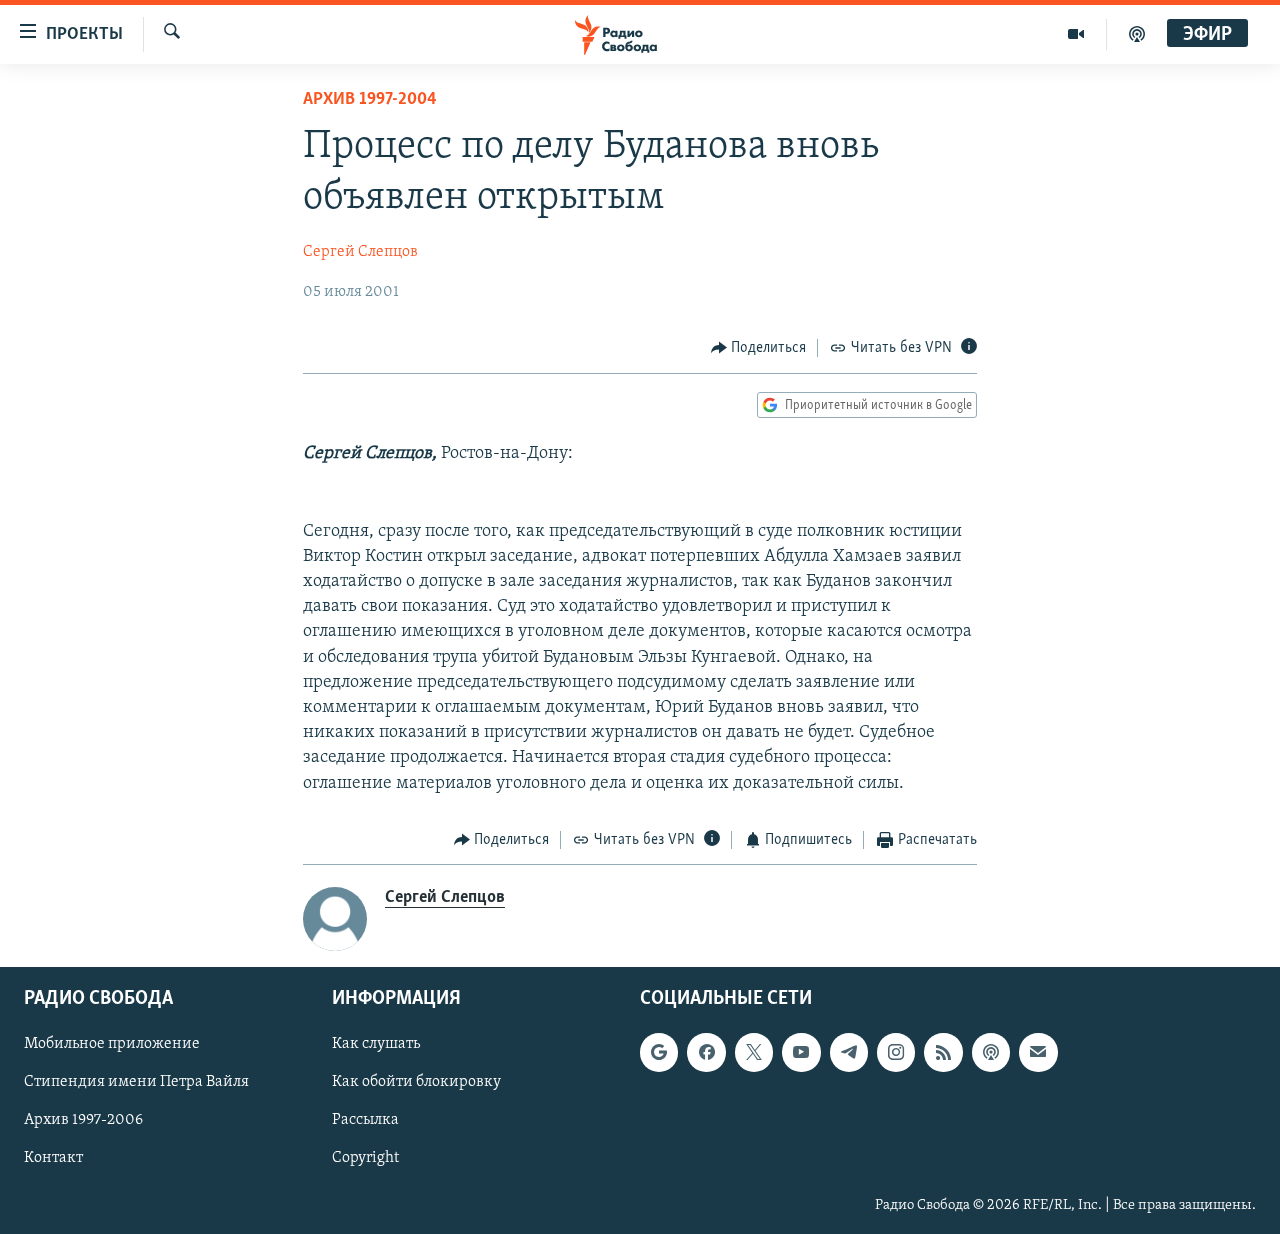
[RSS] (943, 1053)
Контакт (53, 1159)
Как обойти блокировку (416, 1083)
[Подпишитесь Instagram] (896, 1053)
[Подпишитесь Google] (659, 1053)
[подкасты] (1137, 34)
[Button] (759, 348)
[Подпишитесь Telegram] (849, 1053)
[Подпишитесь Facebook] (706, 1053)
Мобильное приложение (112, 1045)
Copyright (365, 1159)
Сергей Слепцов (360, 252)
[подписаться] (1038, 1053)
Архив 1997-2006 (83, 1121)
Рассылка (365, 1121)
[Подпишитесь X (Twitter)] (754, 1053)
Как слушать (376, 1045)
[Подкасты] (991, 1053)
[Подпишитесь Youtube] (801, 1053)
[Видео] (1076, 34)
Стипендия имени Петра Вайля (136, 1083)
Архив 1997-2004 (370, 100)
